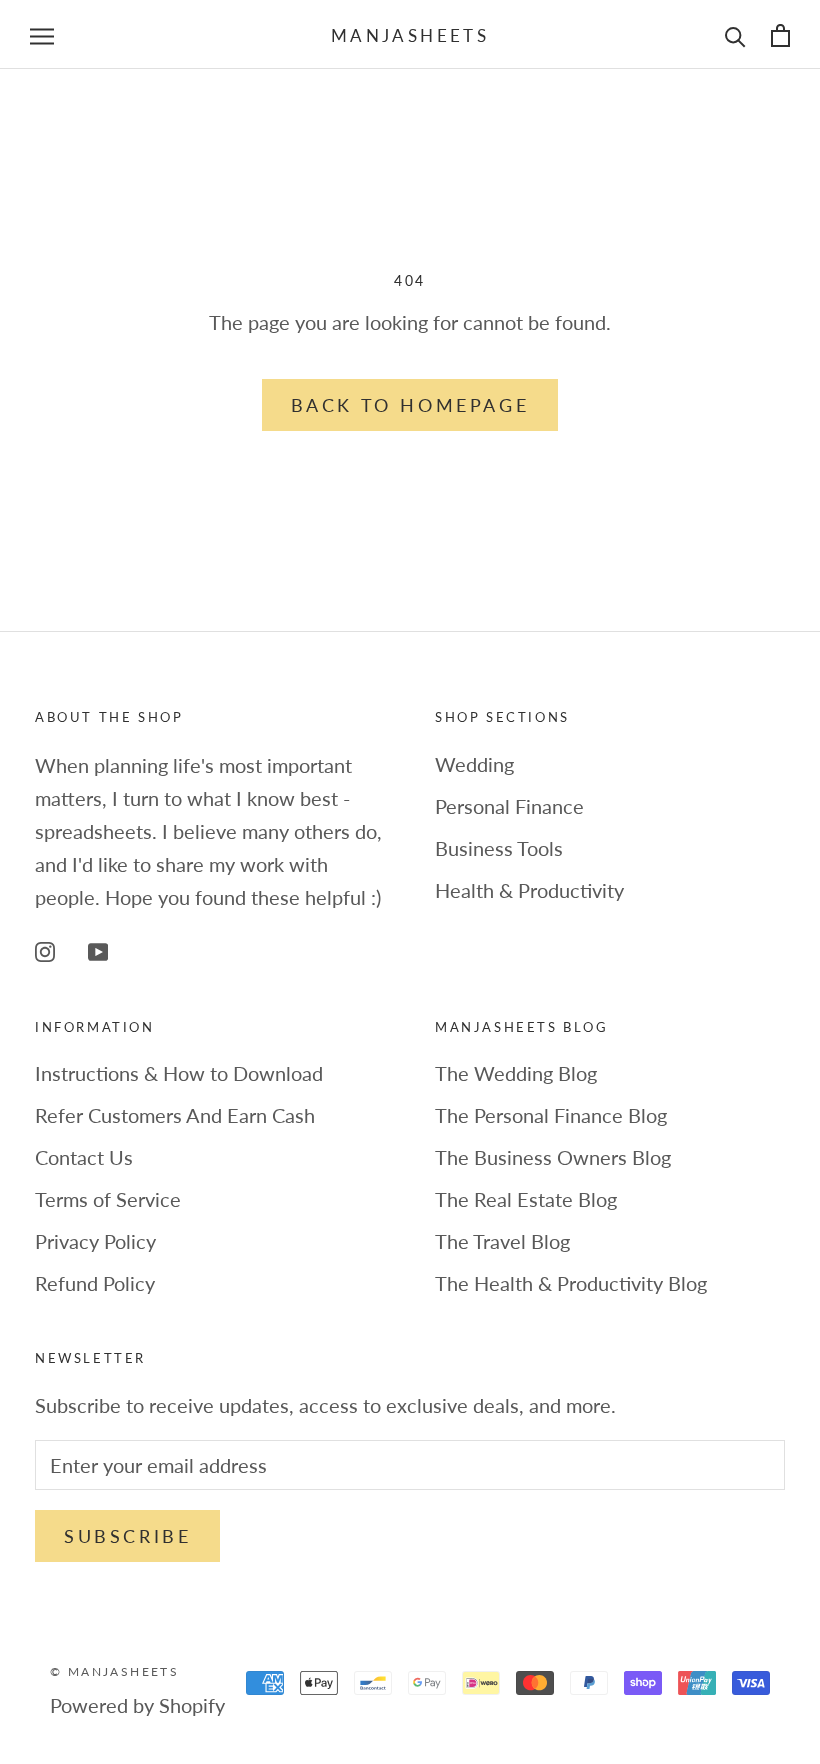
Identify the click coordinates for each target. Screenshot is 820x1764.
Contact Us (84, 1157)
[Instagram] (45, 950)
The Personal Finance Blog (551, 1115)
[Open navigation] (42, 34)
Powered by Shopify (137, 1705)
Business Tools (499, 848)
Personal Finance (509, 806)
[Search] (735, 34)
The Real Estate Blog (526, 1199)
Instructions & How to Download (179, 1073)
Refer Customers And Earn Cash (175, 1115)
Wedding (474, 764)
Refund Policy (95, 1283)
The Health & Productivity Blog (571, 1283)
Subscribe (127, 1536)
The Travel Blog (502, 1241)
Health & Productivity (529, 890)
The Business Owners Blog (553, 1157)
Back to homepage (410, 405)
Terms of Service (108, 1199)
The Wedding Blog (516, 1073)
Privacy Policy (95, 1241)
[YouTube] (98, 950)
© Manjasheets (114, 1671)
